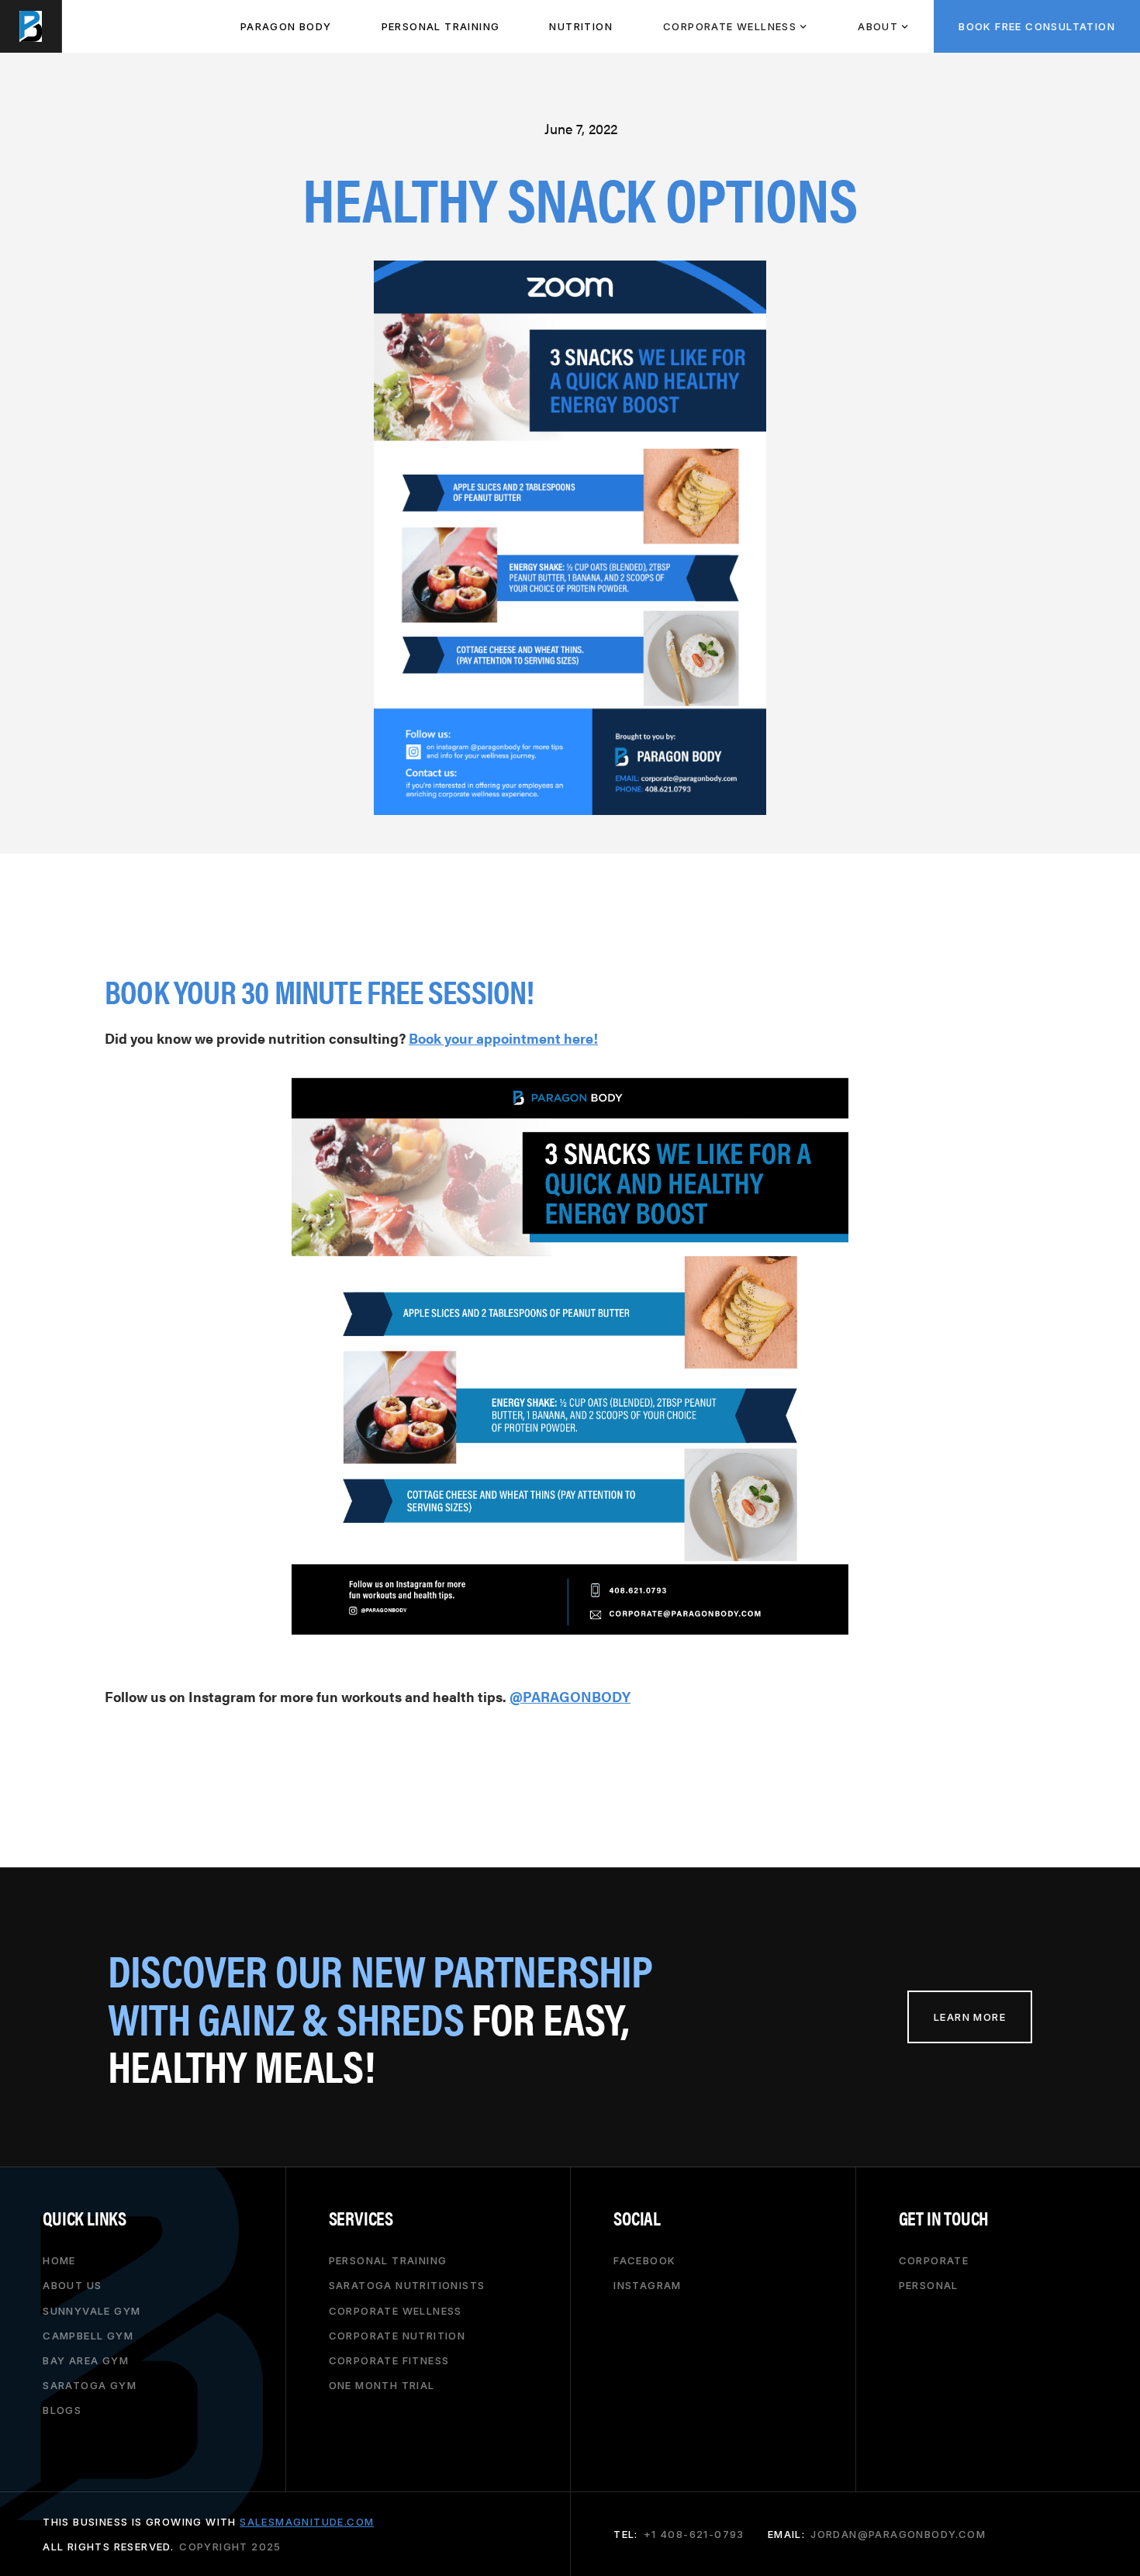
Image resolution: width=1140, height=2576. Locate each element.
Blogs (62, 2410)
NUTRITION (581, 26)
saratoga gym (90, 2385)
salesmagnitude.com (307, 2522)
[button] (735, 26)
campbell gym (88, 2336)
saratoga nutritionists (407, 2285)
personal (929, 2285)
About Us (72, 2285)
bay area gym (86, 2360)
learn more (970, 2017)
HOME (59, 2260)
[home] (31, 26)
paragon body (286, 26)
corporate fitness (389, 2360)
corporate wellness (396, 2310)
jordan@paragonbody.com (898, 2534)
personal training (388, 2260)
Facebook (644, 2260)
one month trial (382, 2385)
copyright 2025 (230, 2547)
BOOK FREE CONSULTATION (1037, 26)
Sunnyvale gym (92, 2310)
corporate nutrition (397, 2336)
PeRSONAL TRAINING (441, 26)
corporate (934, 2260)
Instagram (648, 2285)
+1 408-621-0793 (694, 2534)
